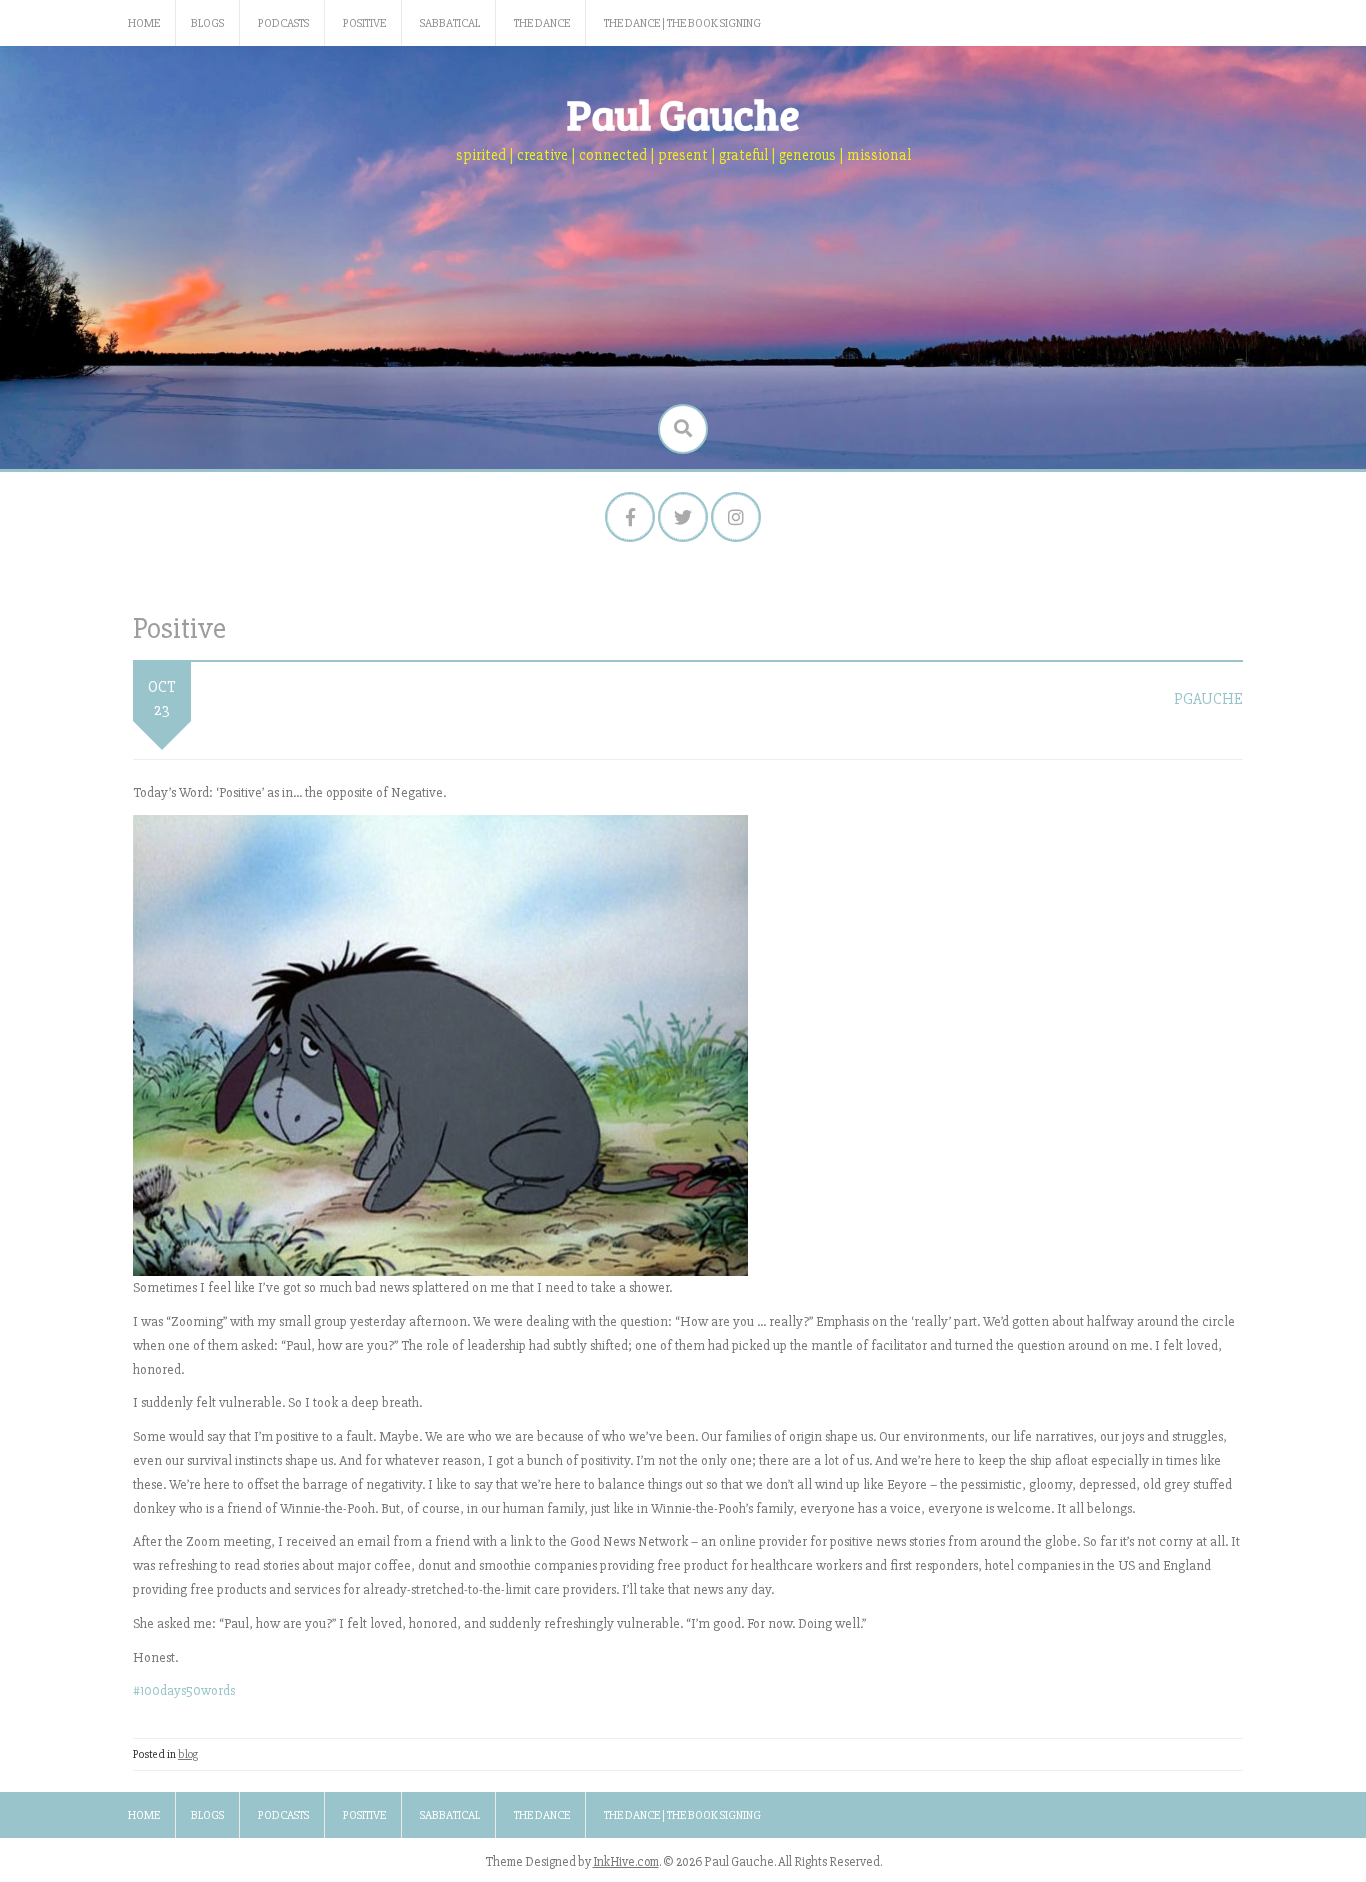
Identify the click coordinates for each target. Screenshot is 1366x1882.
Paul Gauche (683, 113)
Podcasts (283, 23)
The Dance (542, 23)
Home (144, 23)
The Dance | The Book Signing (682, 23)
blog (188, 1754)
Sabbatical (450, 23)
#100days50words (184, 1690)
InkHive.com (626, 1862)
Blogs (207, 23)
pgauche (1208, 699)
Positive (364, 23)
